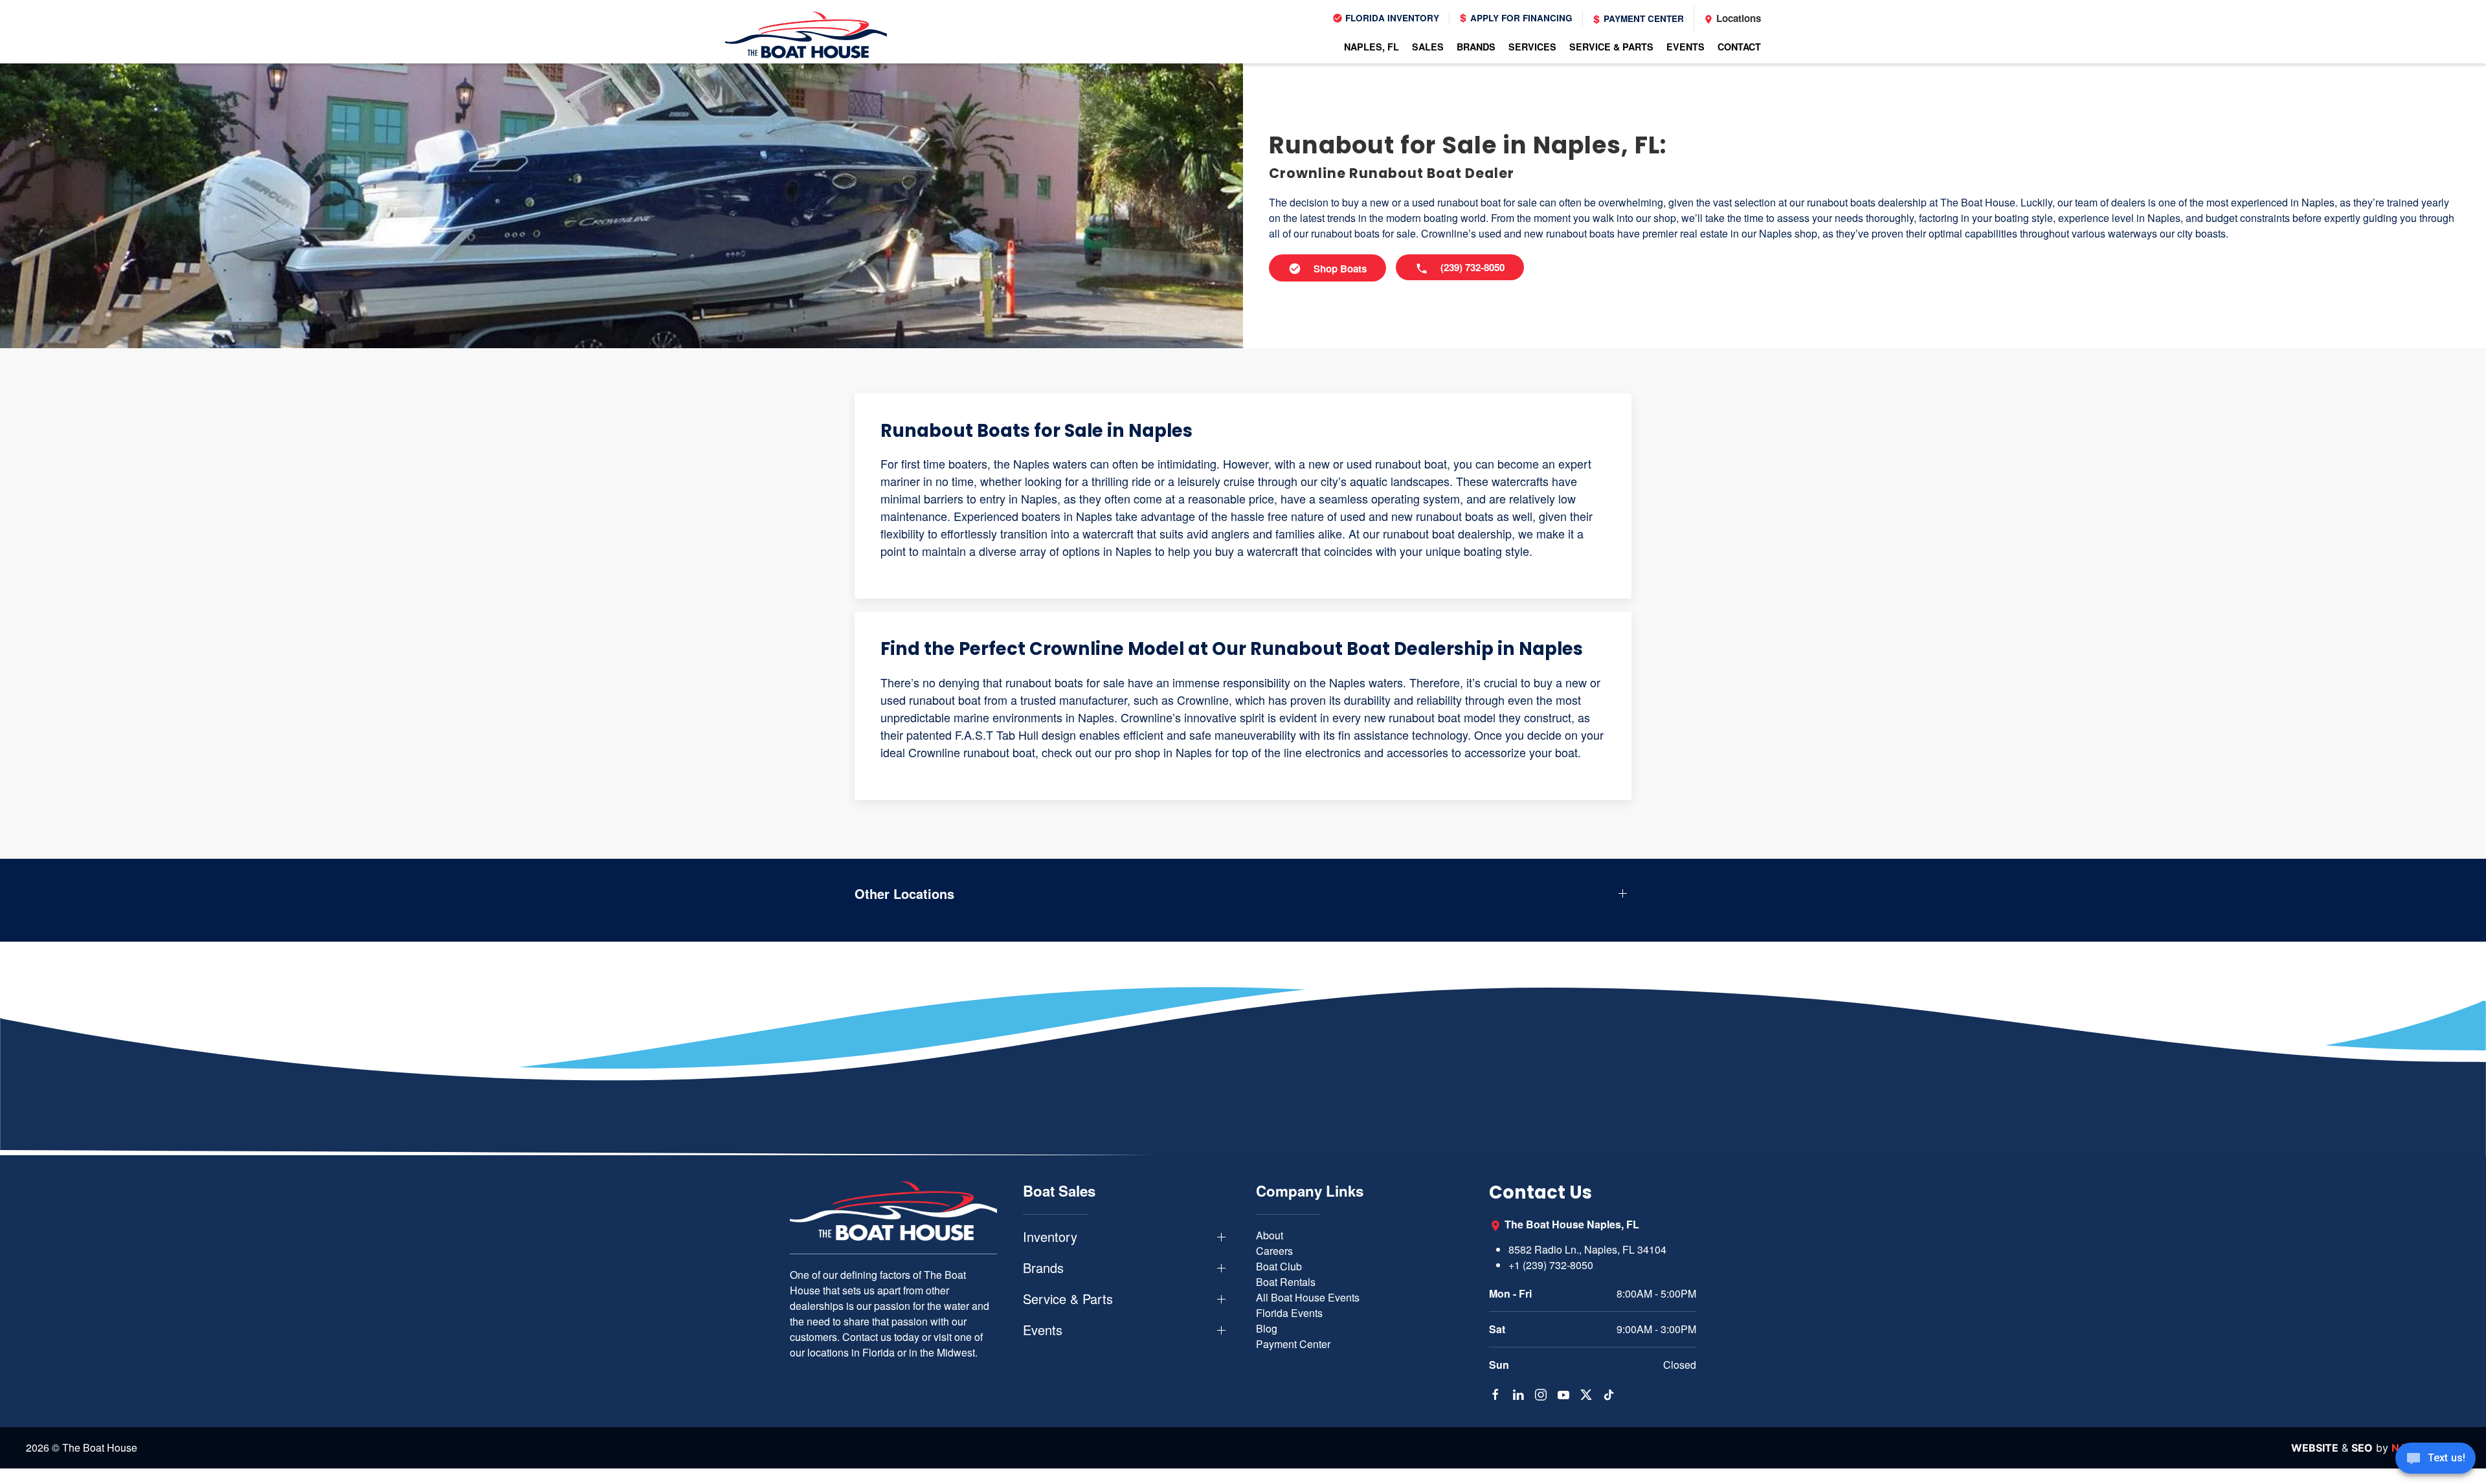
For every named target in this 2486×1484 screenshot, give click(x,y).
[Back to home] (806, 35)
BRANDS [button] (1476, 47)
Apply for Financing (1520, 18)
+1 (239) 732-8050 (1551, 1265)
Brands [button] (1043, 1268)
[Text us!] (2436, 1459)
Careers (1274, 1251)
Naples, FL (1372, 47)
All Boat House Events (1308, 1297)
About (1270, 1235)
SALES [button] (1428, 47)
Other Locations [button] (904, 894)
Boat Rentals (1286, 1282)
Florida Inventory (1391, 18)
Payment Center (1642, 18)
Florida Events (1289, 1313)
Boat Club (1279, 1266)
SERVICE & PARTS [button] (1611, 47)
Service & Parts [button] (1068, 1299)
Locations (1737, 18)
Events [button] (1043, 1330)
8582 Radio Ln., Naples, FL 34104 (1587, 1249)
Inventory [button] (1050, 1237)
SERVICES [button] (1532, 47)
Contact (1739, 47)
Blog (1267, 1328)
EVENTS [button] (1685, 47)
